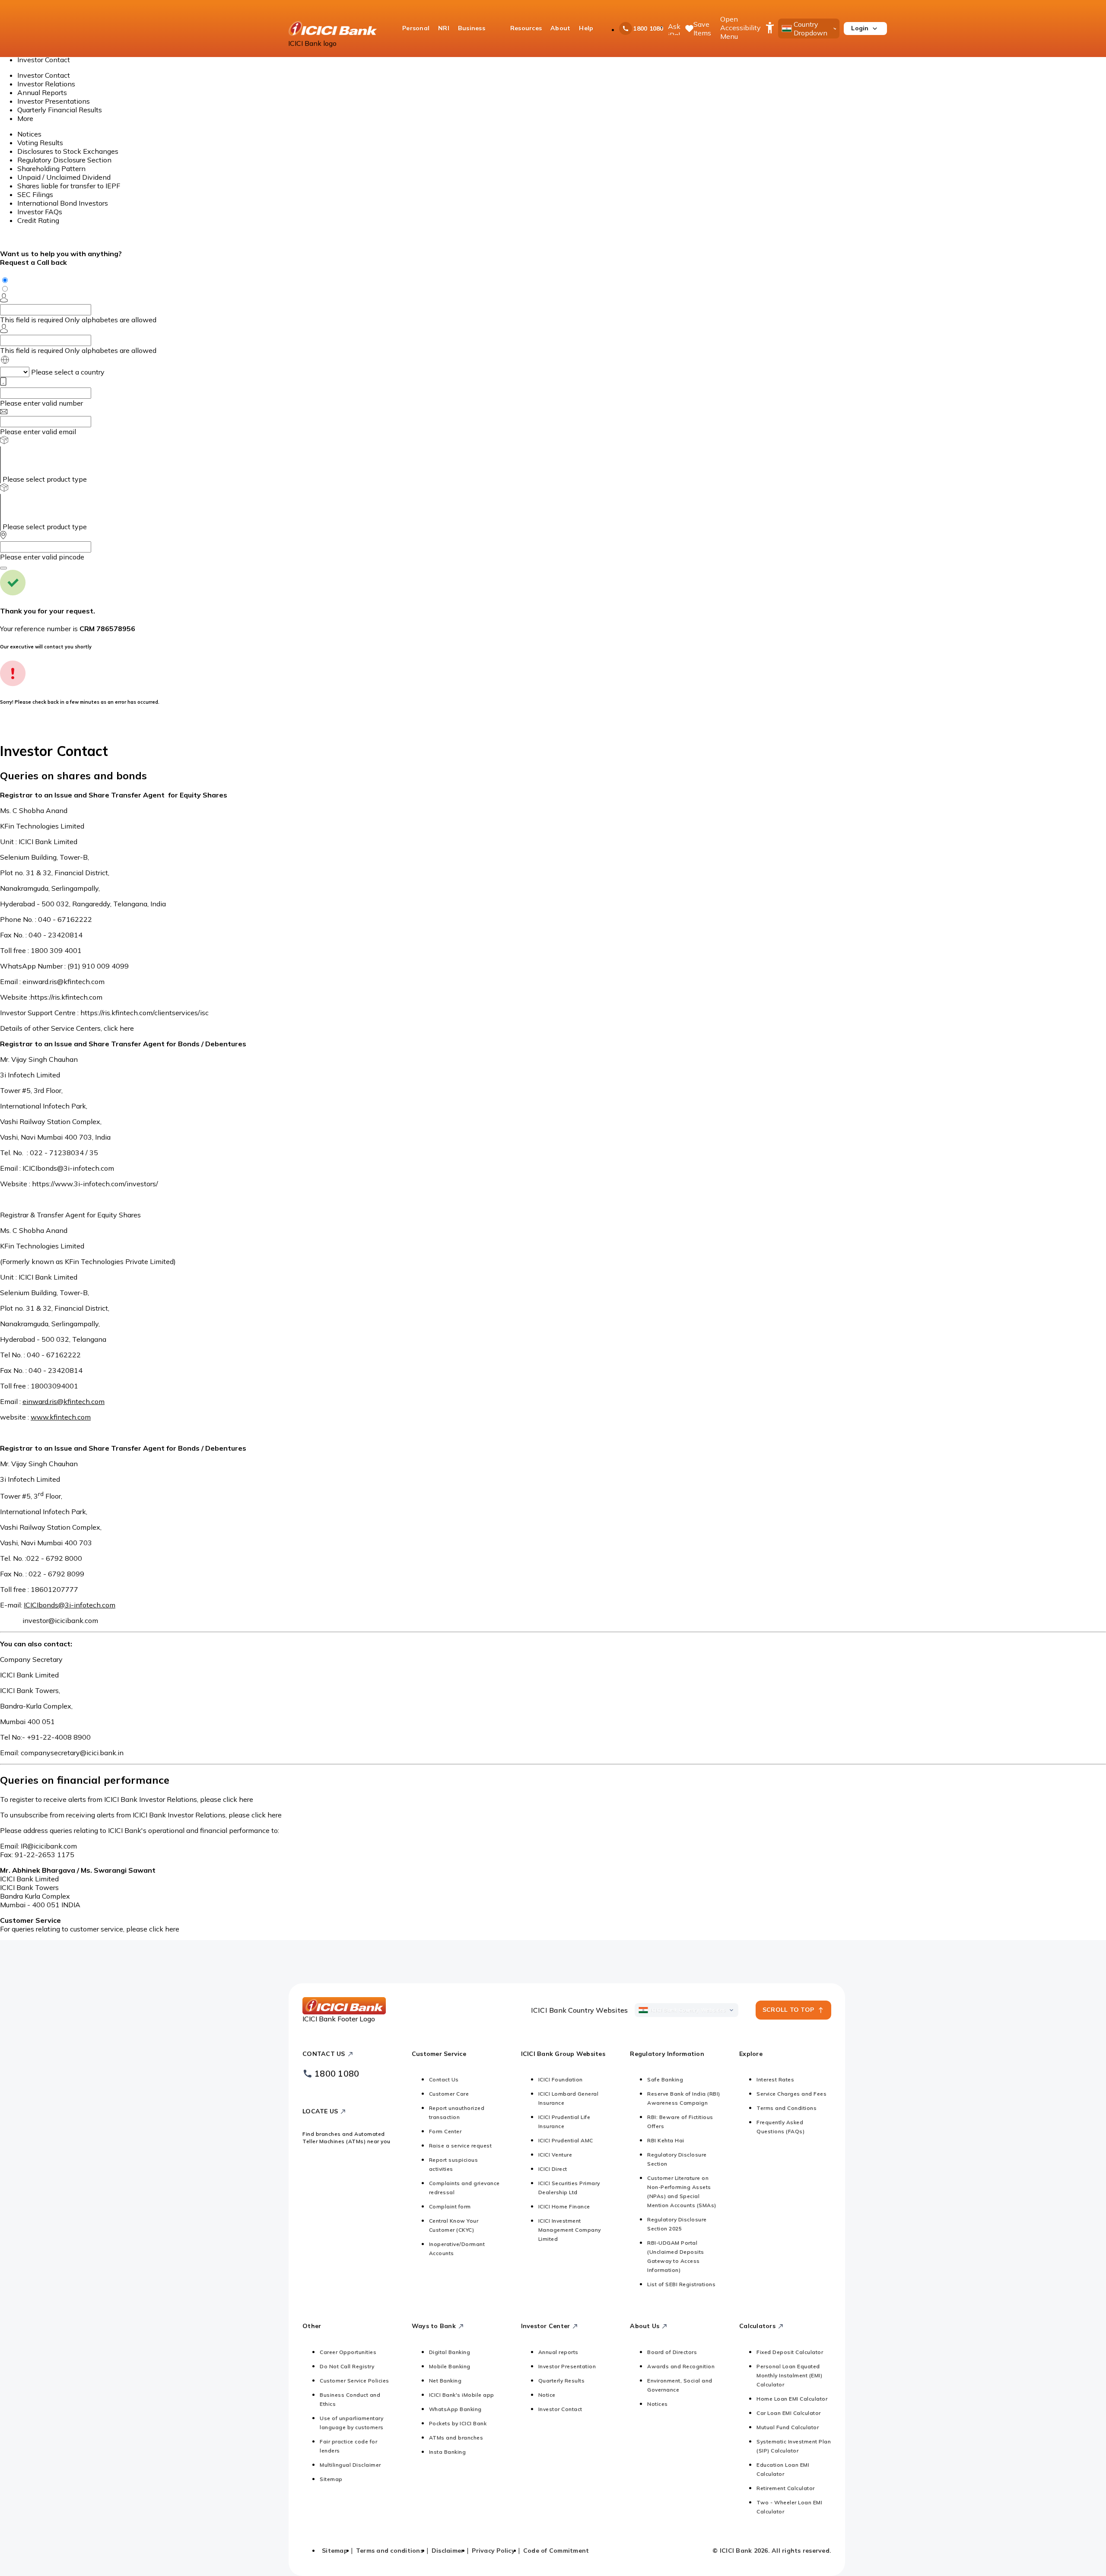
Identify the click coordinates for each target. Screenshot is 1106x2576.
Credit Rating (38, 220)
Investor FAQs (40, 212)
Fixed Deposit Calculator (790, 2352)
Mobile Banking (450, 2366)
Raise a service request (461, 2146)
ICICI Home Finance (564, 2206)
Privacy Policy (493, 2551)
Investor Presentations (54, 101)
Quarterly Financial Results (60, 110)
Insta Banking (448, 2452)
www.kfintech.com (61, 1417)
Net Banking (445, 2381)
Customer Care (449, 2094)
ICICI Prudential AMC (566, 2140)
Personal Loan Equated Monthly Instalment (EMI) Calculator (789, 2375)
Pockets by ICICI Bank (458, 2423)
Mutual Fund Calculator (788, 2427)
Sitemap (331, 2479)
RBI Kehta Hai (666, 2140)
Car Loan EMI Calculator (789, 2413)
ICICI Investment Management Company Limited (570, 2230)
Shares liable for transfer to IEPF (69, 186)
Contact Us (444, 2079)
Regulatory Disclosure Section (64, 160)
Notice (547, 2395)
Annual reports (558, 2352)
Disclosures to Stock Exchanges (68, 151)
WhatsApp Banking (455, 2409)
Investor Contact (44, 75)
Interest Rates (775, 2079)
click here (119, 1028)
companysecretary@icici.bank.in (72, 1753)
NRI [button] (444, 28)
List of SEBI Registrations (681, 2284)
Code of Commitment (556, 2551)
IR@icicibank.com (49, 1846)
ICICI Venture (555, 2155)
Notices (29, 134)
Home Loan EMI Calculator (792, 2399)
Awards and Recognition (681, 2366)
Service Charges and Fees (791, 2094)
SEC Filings (35, 194)
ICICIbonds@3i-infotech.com (68, 1168)
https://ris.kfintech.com (66, 997)
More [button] (25, 118)
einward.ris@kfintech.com (64, 981)
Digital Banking (450, 2352)
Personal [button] (416, 28)
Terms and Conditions (787, 2108)
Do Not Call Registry (347, 2366)
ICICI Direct (553, 2169)
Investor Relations (46, 84)
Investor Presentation (567, 2366)
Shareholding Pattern (51, 168)
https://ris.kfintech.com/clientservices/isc (145, 1013)
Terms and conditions (390, 2551)
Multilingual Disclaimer (350, 2465)
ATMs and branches (456, 2438)
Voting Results (40, 143)
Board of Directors (672, 2352)
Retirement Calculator (786, 2488)
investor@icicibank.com (60, 1620)
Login (860, 28)
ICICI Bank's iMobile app (462, 2395)
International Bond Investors (63, 203)
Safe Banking (665, 2079)
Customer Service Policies (354, 2381)
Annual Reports (42, 92)
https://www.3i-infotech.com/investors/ (95, 1184)
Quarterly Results (562, 2381)
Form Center (445, 2131)
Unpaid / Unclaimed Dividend (64, 177)
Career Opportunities (348, 2352)
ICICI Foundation (561, 2079)
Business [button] (472, 28)
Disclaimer (448, 2551)
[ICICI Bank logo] (333, 29)
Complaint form (450, 2206)
